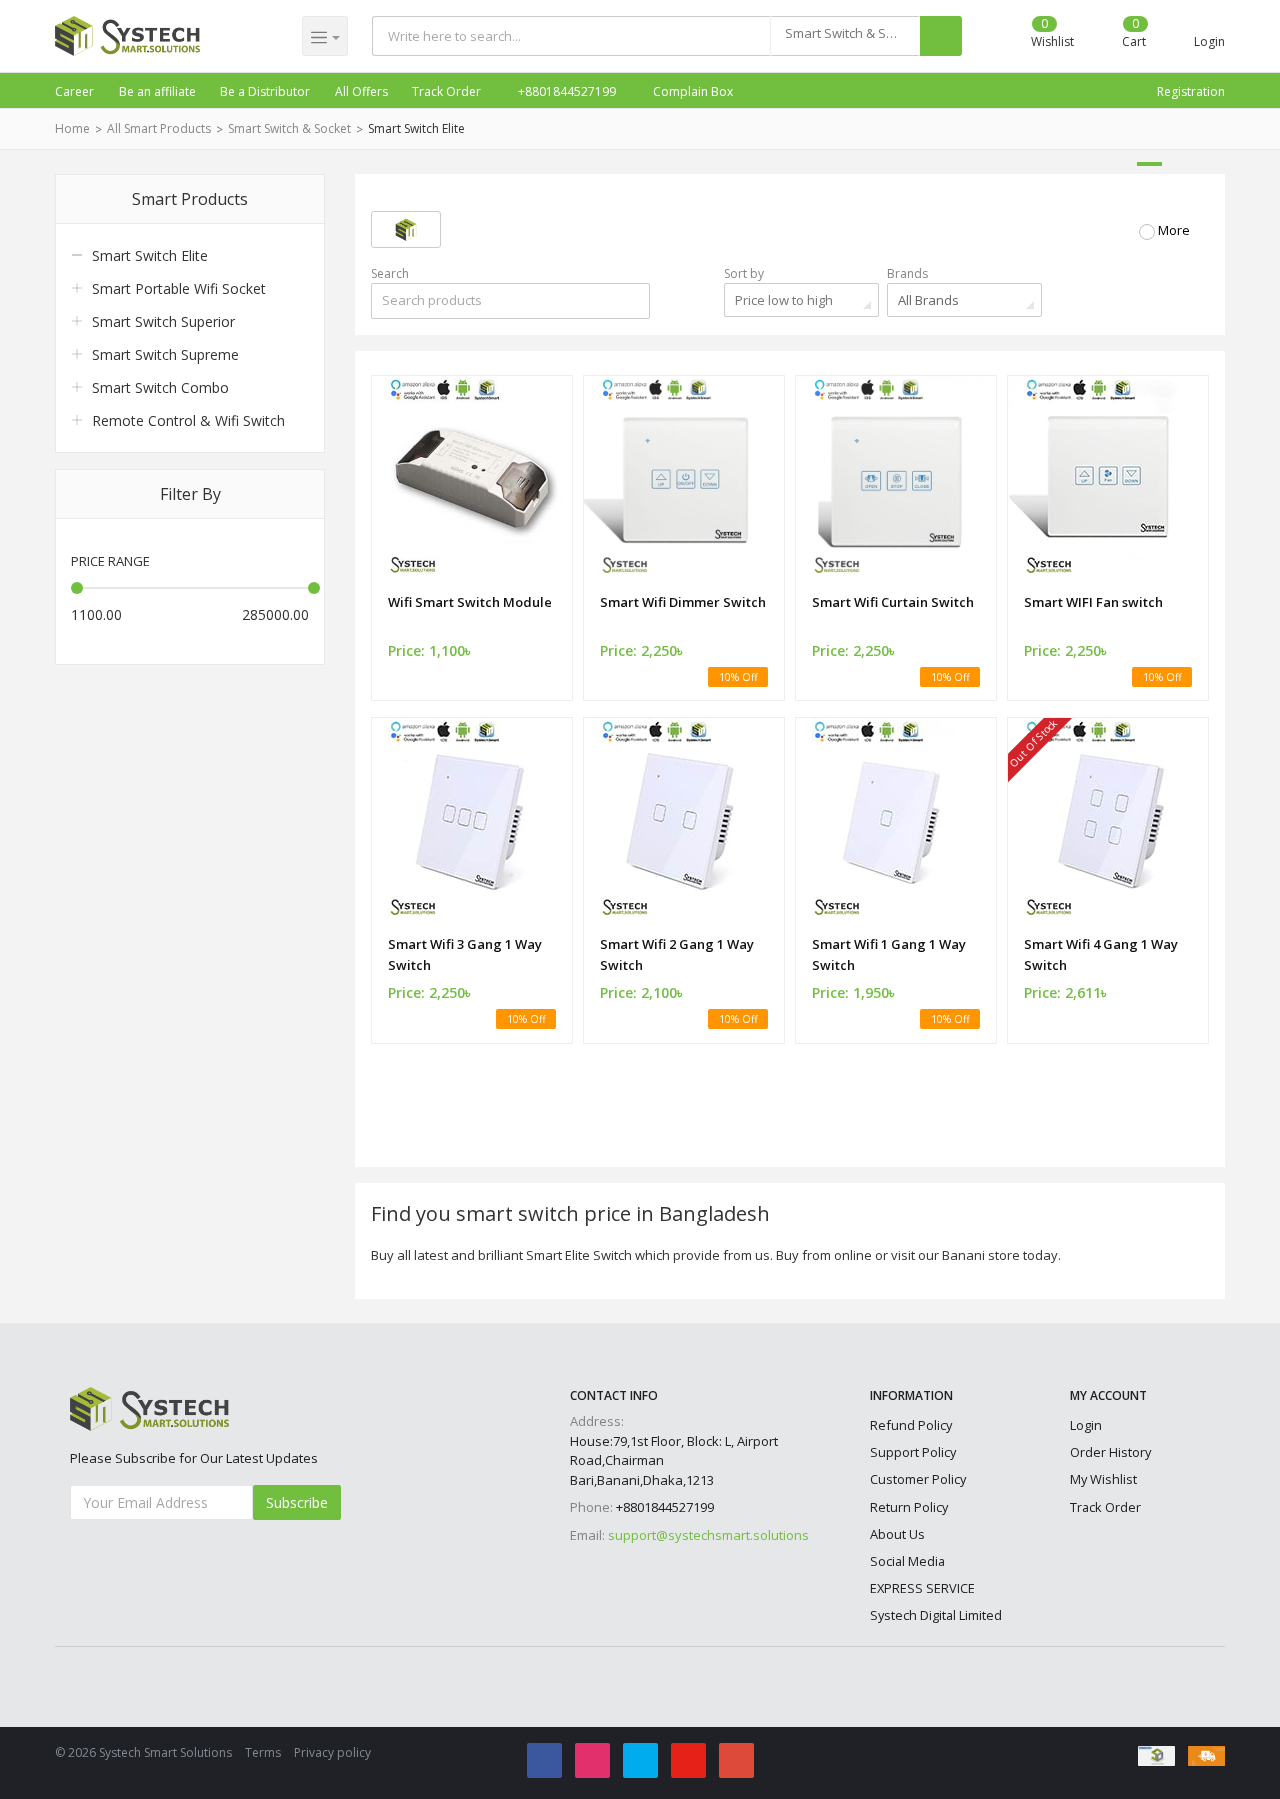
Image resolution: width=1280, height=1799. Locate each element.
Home (72, 128)
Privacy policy (332, 1752)
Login (1086, 1425)
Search (390, 273)
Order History (1110, 1452)
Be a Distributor (265, 91)
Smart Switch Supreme (165, 354)
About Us (897, 1534)
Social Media (907, 1561)
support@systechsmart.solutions (708, 1535)
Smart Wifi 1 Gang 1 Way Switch (889, 954)
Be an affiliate (157, 91)
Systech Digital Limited (936, 1615)
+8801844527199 (565, 91)
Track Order (446, 91)
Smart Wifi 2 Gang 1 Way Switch (677, 954)
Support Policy (913, 1452)
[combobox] (845, 36)
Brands (907, 273)
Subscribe (297, 1502)
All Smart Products (159, 128)
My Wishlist (1103, 1479)
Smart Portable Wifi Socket (179, 288)
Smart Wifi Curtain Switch (893, 602)
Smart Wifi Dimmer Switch (683, 602)
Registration (1191, 91)
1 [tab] (1149, 164)
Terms (263, 1752)
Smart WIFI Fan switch (1093, 602)
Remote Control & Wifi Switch (188, 420)
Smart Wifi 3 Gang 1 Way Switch (465, 954)
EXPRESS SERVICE (922, 1588)
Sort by (744, 273)
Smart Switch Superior (163, 321)
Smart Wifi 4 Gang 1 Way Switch (1101, 954)
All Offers (361, 91)
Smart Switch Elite (416, 128)
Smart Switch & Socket (289, 128)
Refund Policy (911, 1425)
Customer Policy (918, 1479)
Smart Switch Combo (160, 387)
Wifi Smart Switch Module (470, 602)
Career (74, 91)
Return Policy (909, 1507)
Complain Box (691, 91)
